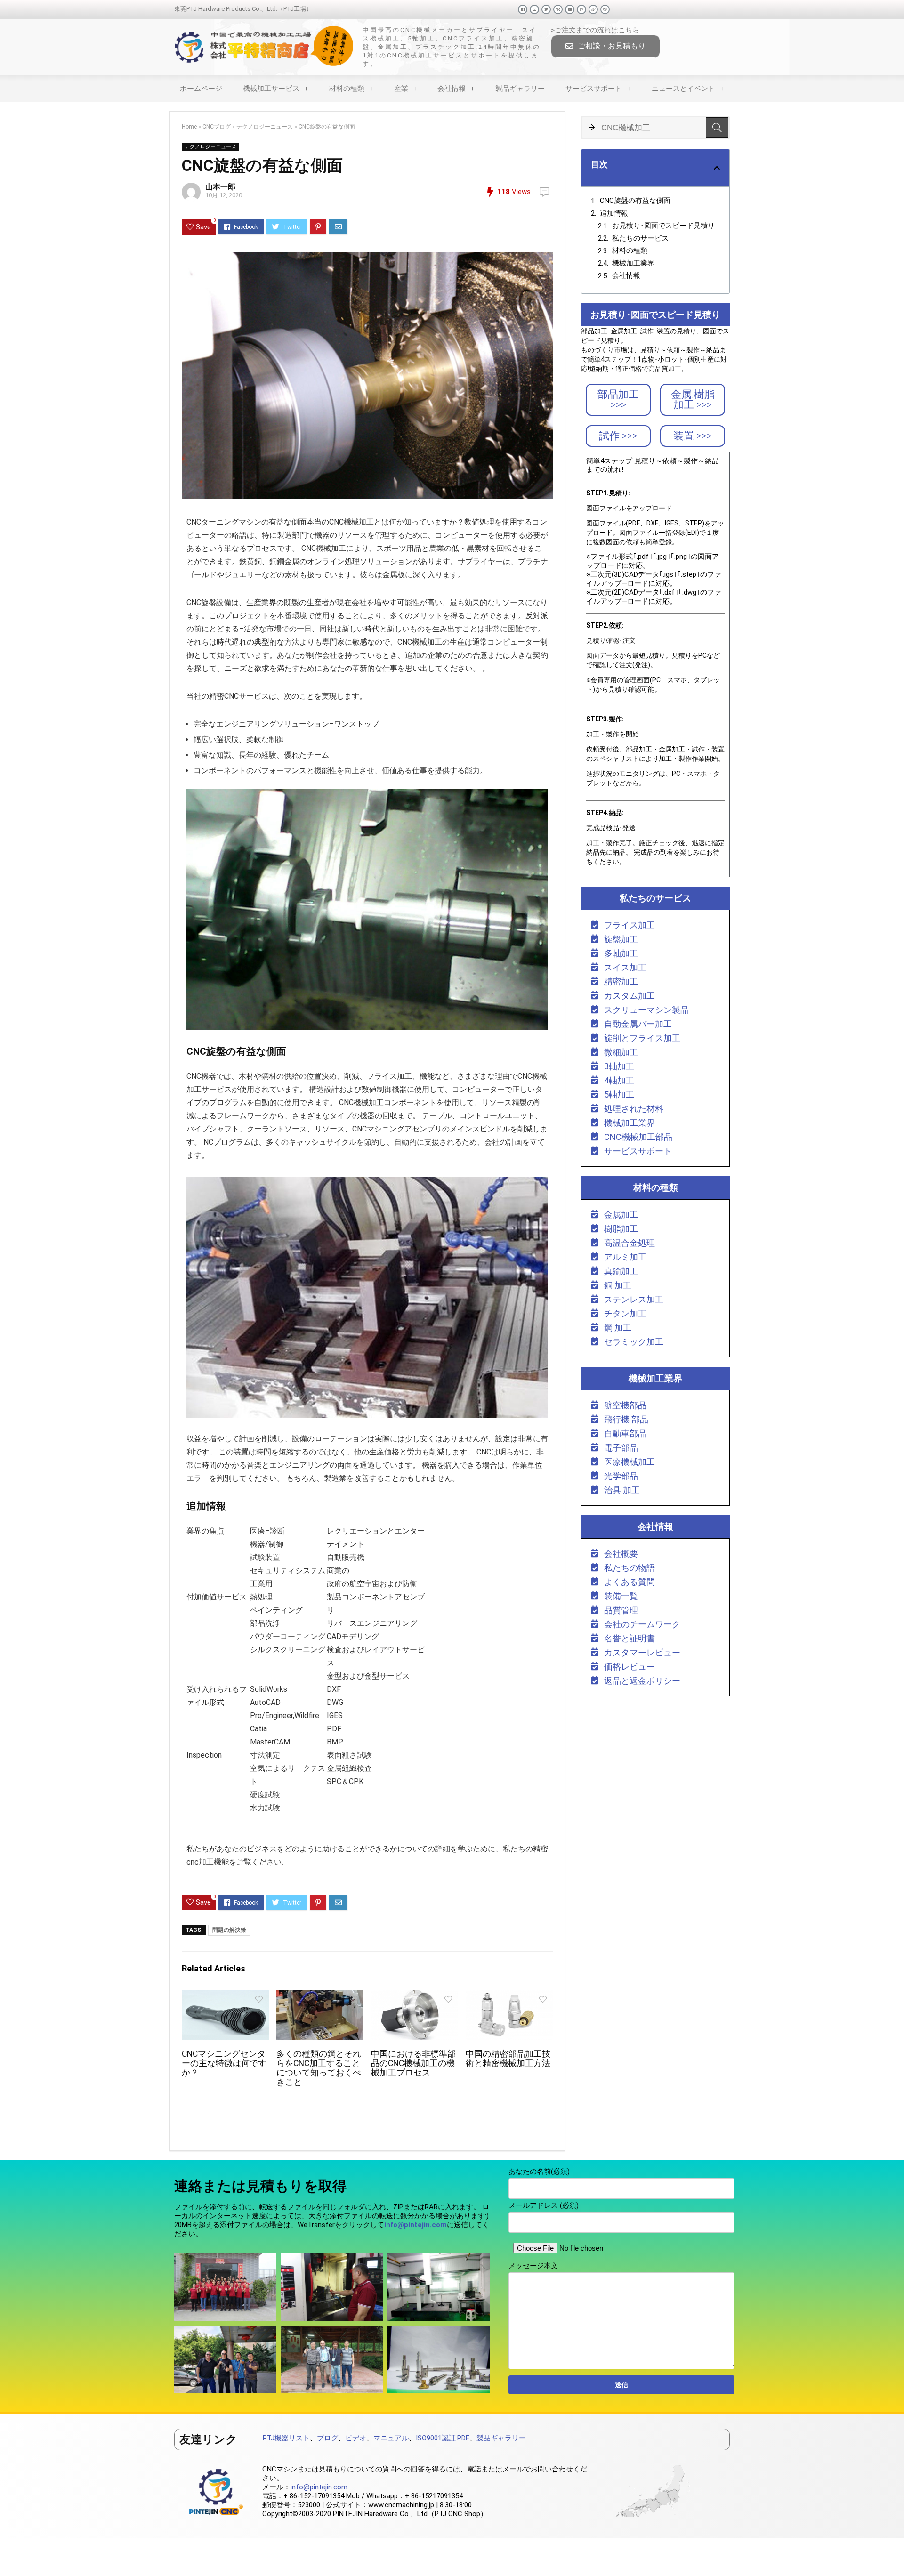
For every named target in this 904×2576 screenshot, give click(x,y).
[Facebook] (523, 9)
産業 (401, 89)
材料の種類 (347, 89)
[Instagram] (581, 9)
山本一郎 (220, 187)
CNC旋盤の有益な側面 (635, 201)
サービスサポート (594, 89)
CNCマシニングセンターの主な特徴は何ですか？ (224, 2063)
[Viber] (605, 9)
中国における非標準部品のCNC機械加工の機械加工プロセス (413, 2063)
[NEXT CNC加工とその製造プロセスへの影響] (895, 2552)
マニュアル (391, 2438)
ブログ (327, 2438)
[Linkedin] (570, 9)
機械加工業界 (633, 263)
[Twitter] (546, 9)
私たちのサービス (640, 238)
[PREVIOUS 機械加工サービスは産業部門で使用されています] (9, 2552)
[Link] (593, 9)
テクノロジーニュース (265, 127)
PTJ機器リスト (286, 2438)
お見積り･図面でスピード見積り (663, 226)
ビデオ (356, 2438)
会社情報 (452, 89)
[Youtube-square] (534, 9)
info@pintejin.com (319, 2487)
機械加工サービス (271, 89)
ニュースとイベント (683, 89)
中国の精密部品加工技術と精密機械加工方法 (508, 2059)
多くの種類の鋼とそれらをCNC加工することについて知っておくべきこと (319, 2068)
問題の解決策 (229, 1930)
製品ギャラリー (520, 89)
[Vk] (558, 9)
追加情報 (614, 213)
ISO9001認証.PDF (443, 2438)
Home (189, 127)
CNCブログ (217, 127)
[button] (605, 46)
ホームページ (201, 89)
